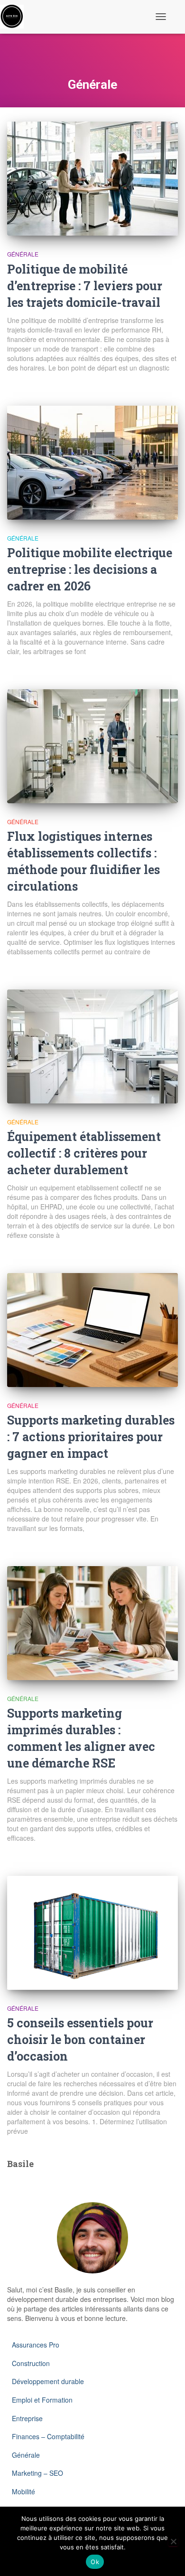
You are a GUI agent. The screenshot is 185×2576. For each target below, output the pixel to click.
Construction (31, 2363)
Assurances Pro (36, 2345)
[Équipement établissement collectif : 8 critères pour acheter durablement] (92, 1046)
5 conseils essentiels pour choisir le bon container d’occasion (80, 2039)
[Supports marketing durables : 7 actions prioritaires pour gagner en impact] (92, 1330)
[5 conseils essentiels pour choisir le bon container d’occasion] (92, 1933)
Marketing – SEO (37, 2473)
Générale (23, 254)
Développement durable (48, 2381)
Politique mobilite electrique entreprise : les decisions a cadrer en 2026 (90, 569)
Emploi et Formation (42, 2400)
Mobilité (23, 2491)
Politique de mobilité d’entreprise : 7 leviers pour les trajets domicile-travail (85, 286)
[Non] (173, 2541)
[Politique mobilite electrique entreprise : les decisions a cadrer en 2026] (92, 463)
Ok (95, 2562)
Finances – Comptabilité (48, 2436)
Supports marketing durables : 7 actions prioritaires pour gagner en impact (91, 1437)
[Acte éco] (15, 17)
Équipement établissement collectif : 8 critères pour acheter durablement (84, 1153)
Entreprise (27, 2418)
